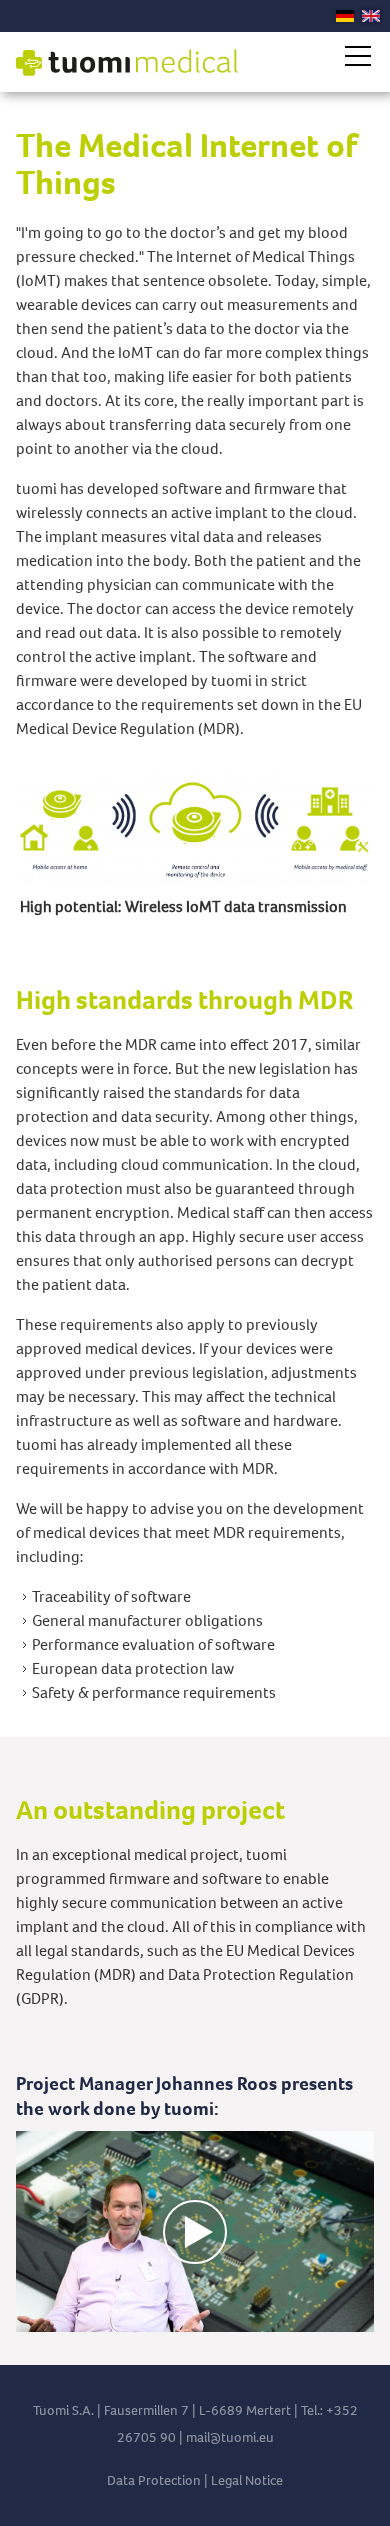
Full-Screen (358, 2317)
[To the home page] (127, 62)
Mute (326, 2317)
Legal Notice (247, 2480)
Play (32, 2317)
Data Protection (154, 2480)
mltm (219, 2437)
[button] (358, 56)
